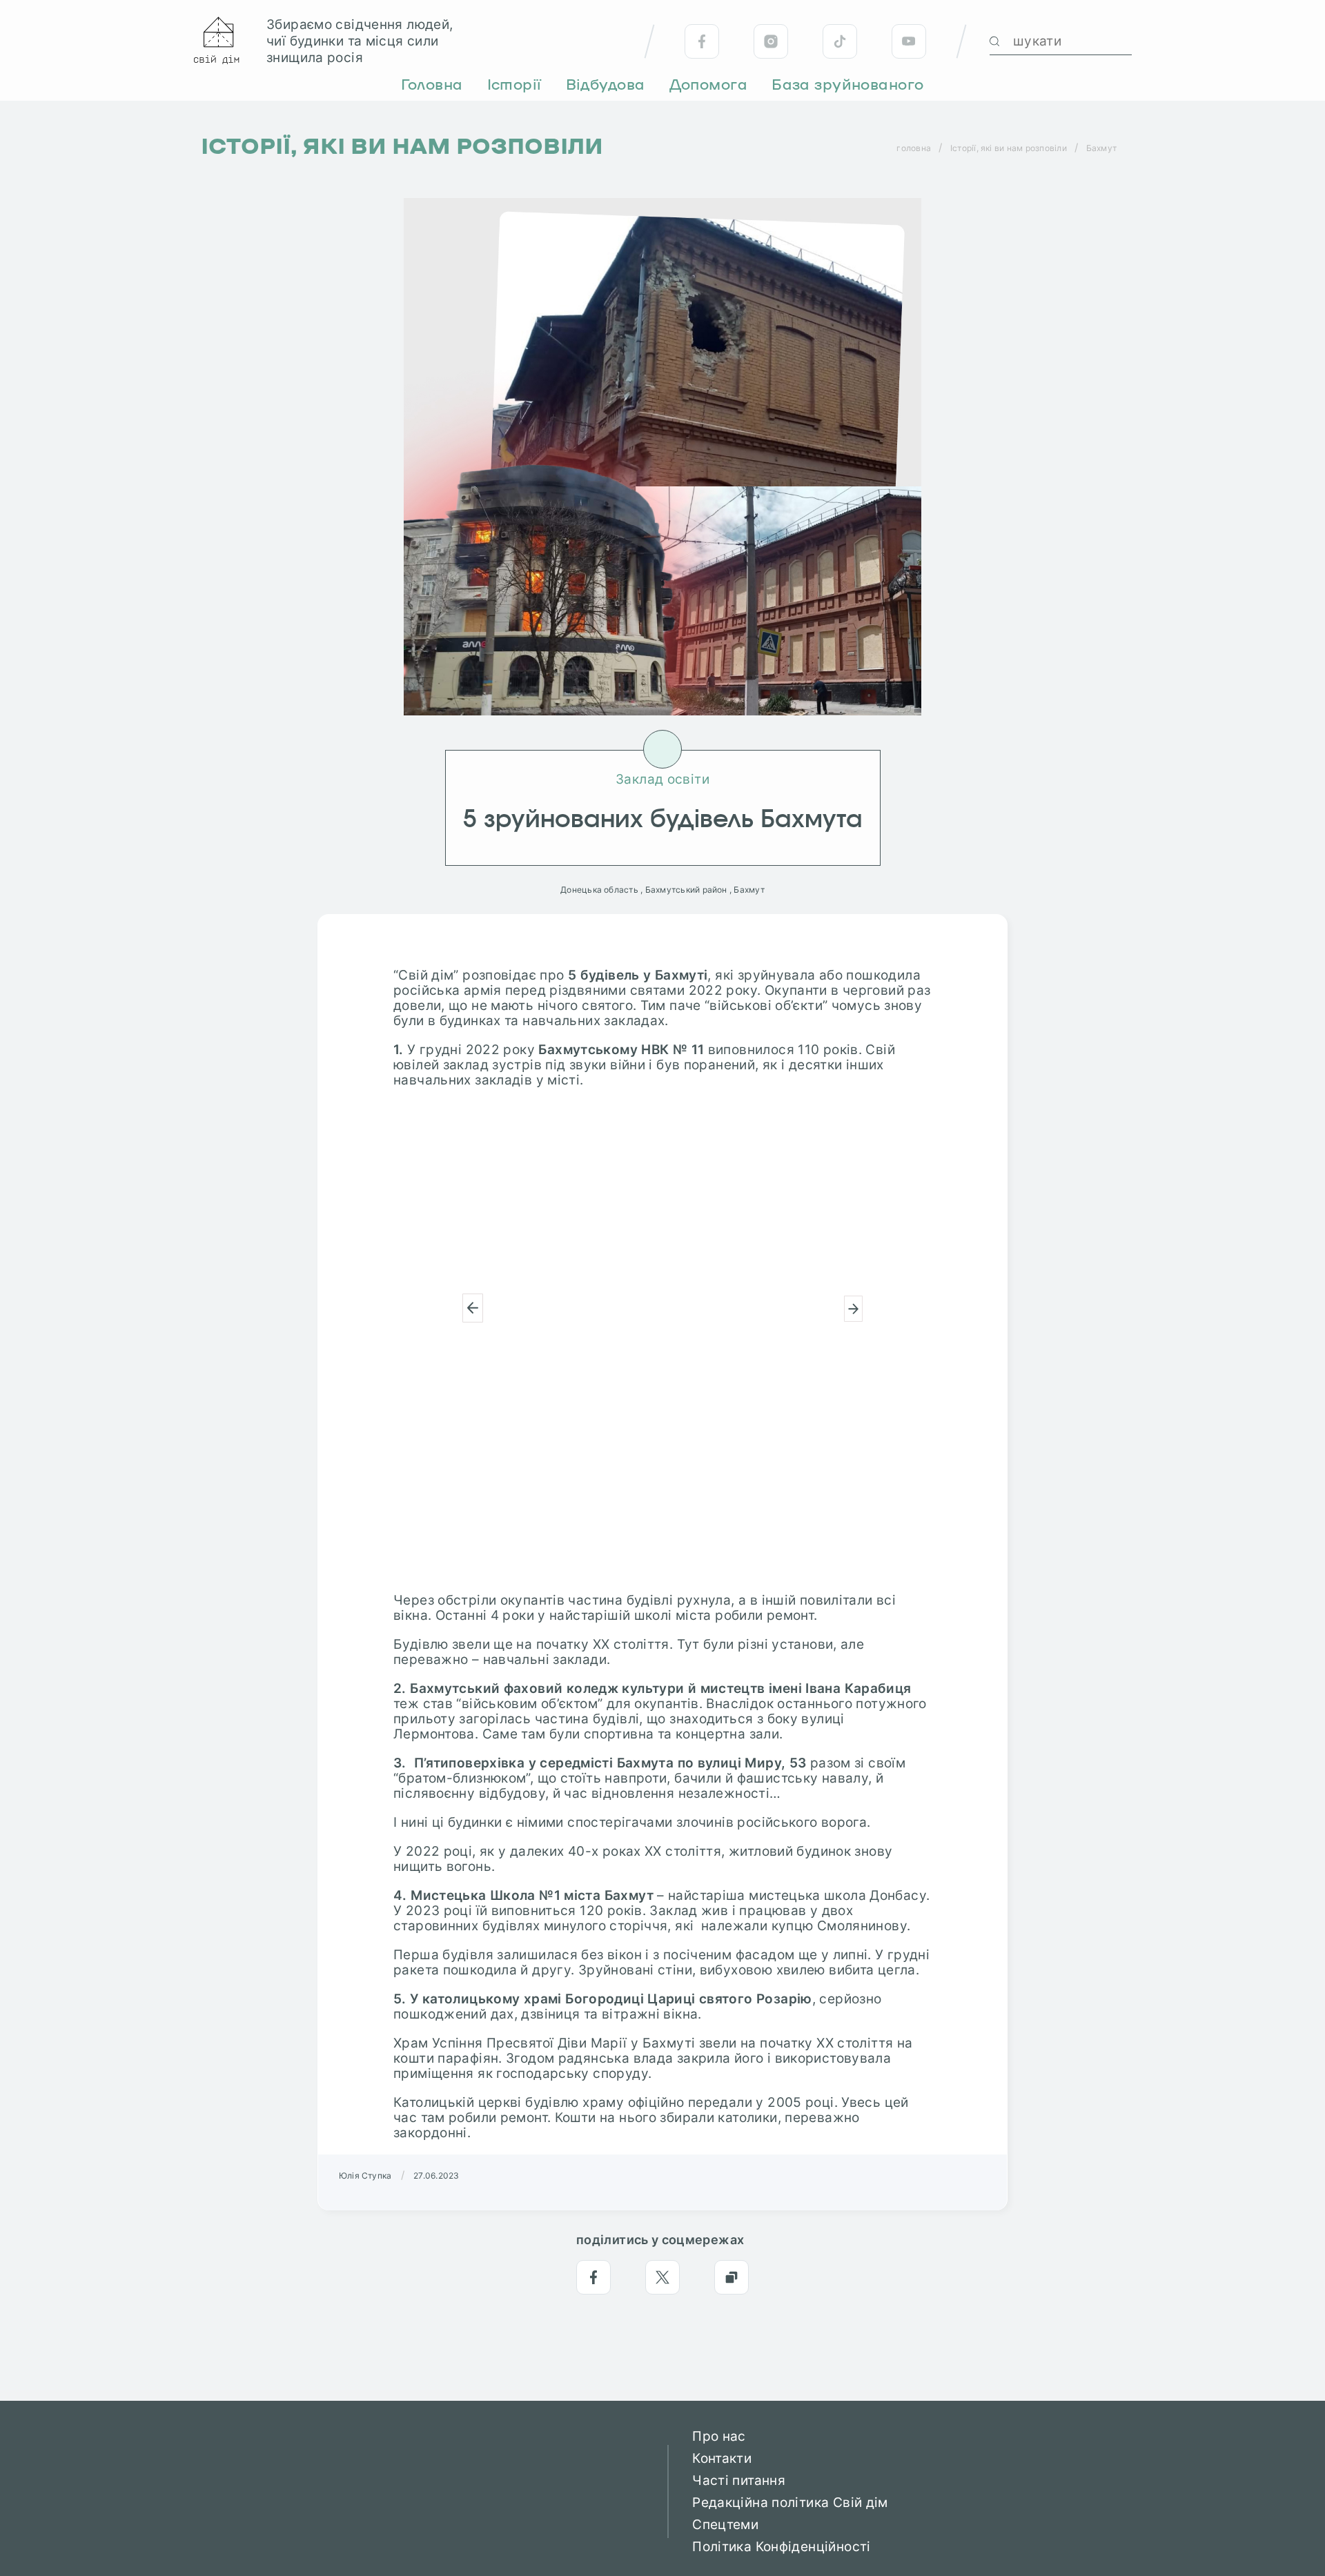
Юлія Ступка (365, 2176)
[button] (473, 1308)
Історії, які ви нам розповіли (1009, 148)
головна (914, 148)
